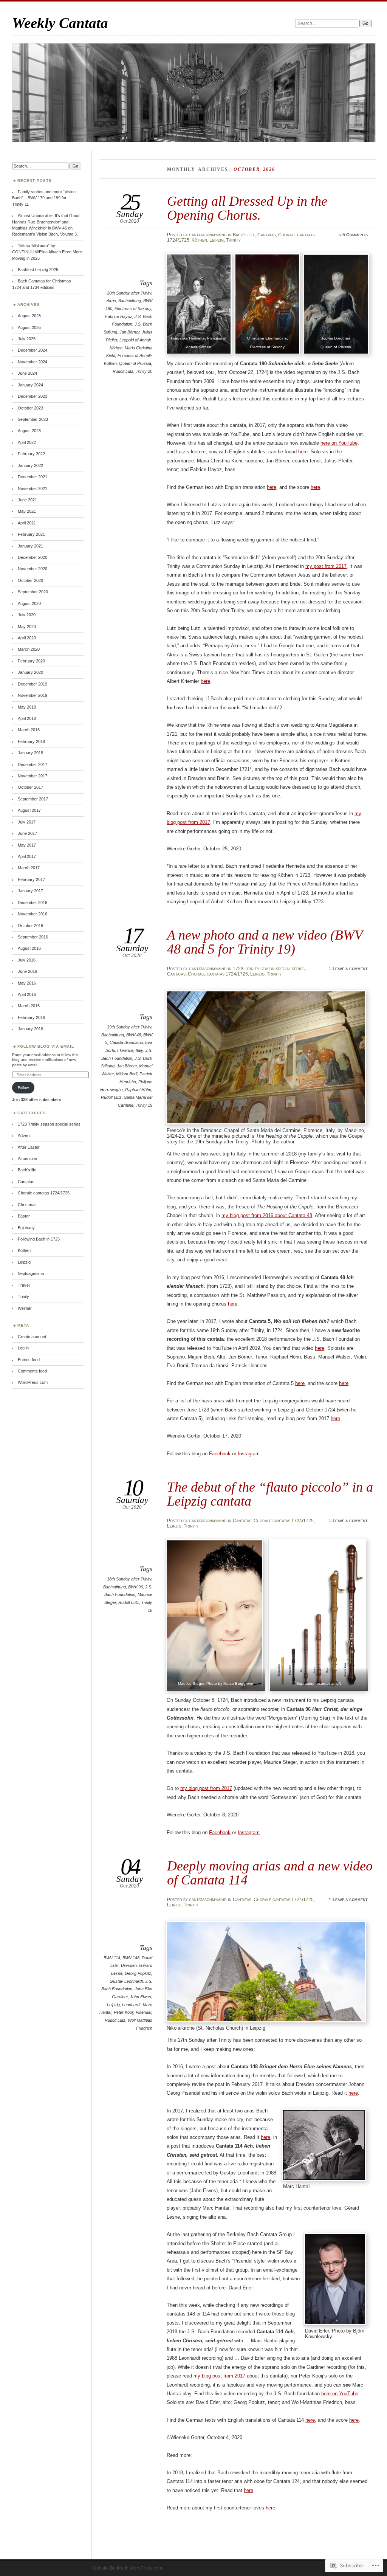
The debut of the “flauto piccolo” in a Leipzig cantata (270, 1494)
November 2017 (33, 776)
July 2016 (27, 960)
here (303, 452)
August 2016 (29, 948)
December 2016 (33, 903)
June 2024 (27, 373)
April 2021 (27, 523)
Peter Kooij (124, 2012)
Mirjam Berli (127, 1074)
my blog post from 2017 (206, 1788)
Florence (125, 1050)
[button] (199, 305)
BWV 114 (112, 1958)
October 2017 (30, 787)
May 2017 (27, 845)
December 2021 (33, 477)
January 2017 (30, 891)
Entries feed (29, 1360)
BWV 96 (135, 1587)
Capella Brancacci (126, 1042)
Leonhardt (131, 2005)
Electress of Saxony (133, 309)
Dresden (129, 1965)
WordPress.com (33, 1382)
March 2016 (29, 1006)
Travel (24, 1285)
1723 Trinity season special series (269, 969)
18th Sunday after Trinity (129, 1579)
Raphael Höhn (138, 1090)
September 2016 (33, 937)
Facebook (220, 1454)
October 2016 (30, 926)
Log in (23, 1348)
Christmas (27, 1205)
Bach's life (244, 235)
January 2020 (30, 672)
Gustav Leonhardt (126, 1981)
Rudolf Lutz (123, 371)
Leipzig (217, 240)
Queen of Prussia (135, 363)
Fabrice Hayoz (119, 316)
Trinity (233, 240)
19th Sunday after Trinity (129, 1027)
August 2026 (29, 316)
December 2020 (33, 557)
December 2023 (33, 396)
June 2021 (27, 500)
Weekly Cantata (60, 23)
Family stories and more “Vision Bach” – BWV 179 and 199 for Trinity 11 (44, 198)
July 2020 (27, 615)
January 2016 (30, 1029)
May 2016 (27, 983)
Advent (24, 1135)
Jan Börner (129, 332)
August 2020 (29, 603)
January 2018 (30, 753)
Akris (111, 301)
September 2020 (33, 592)
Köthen (199, 240)
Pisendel (143, 2012)
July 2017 (27, 822)
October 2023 (30, 408)
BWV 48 (134, 1035)
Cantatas (267, 235)
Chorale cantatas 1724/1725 (218, 974)
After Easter (29, 1147)
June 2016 (27, 971)
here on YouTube (339, 443)
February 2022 (31, 454)
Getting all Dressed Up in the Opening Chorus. (247, 208)
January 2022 (30, 465)
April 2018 (27, 718)
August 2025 (29, 327)
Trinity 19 (144, 1105)
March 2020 (29, 649)
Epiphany (26, 1228)
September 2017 (33, 799)
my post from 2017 (326, 566)
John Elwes (141, 1997)
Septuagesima (31, 1273)
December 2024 (33, 350)
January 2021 (30, 546)
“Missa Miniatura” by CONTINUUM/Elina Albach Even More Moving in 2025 (47, 252)
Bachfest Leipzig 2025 (38, 270)
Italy (139, 1050)
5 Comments (355, 235)
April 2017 (27, 856)
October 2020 (30, 580)
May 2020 (27, 627)
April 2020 (27, 638)
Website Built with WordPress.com (127, 2568)
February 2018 (31, 741)
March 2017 (29, 868)
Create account (32, 1337)
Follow (23, 1088)
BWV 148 (131, 1958)
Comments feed (32, 1371)
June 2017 (27, 833)
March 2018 (29, 730)
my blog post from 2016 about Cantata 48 (267, 1215)
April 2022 (27, 442)
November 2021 (33, 489)
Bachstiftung (130, 301)
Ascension (27, 1159)
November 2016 (33, 914)
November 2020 (33, 569)
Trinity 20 (144, 371)
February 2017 (31, 879)
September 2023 (33, 419)
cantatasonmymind (208, 235)
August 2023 (29, 431)
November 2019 (33, 695)
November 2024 (33, 362)
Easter (24, 1216)
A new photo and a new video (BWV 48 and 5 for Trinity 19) (265, 942)
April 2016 (27, 994)
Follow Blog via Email (46, 1046)
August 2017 (29, 810)
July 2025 (27, 339)
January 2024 (30, 385)
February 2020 (31, 661)
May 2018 (27, 707)
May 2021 (27, 511)
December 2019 (33, 684)
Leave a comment (350, 969)
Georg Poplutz (138, 1973)
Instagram (249, 1454)
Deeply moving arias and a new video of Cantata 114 (270, 1873)
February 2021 (31, 534)
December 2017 (33, 765)
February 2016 (31, 1017)
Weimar (25, 1308)
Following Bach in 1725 (39, 1239)
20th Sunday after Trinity (129, 293)
